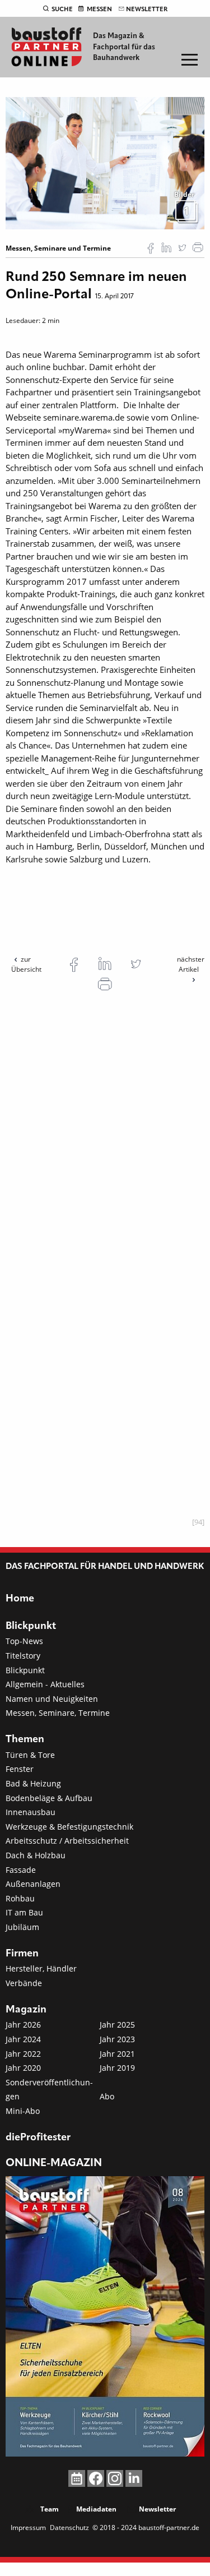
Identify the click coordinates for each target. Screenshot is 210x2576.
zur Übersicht (26, 964)
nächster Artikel (191, 964)
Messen (99, 10)
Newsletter (147, 10)
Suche (62, 10)
